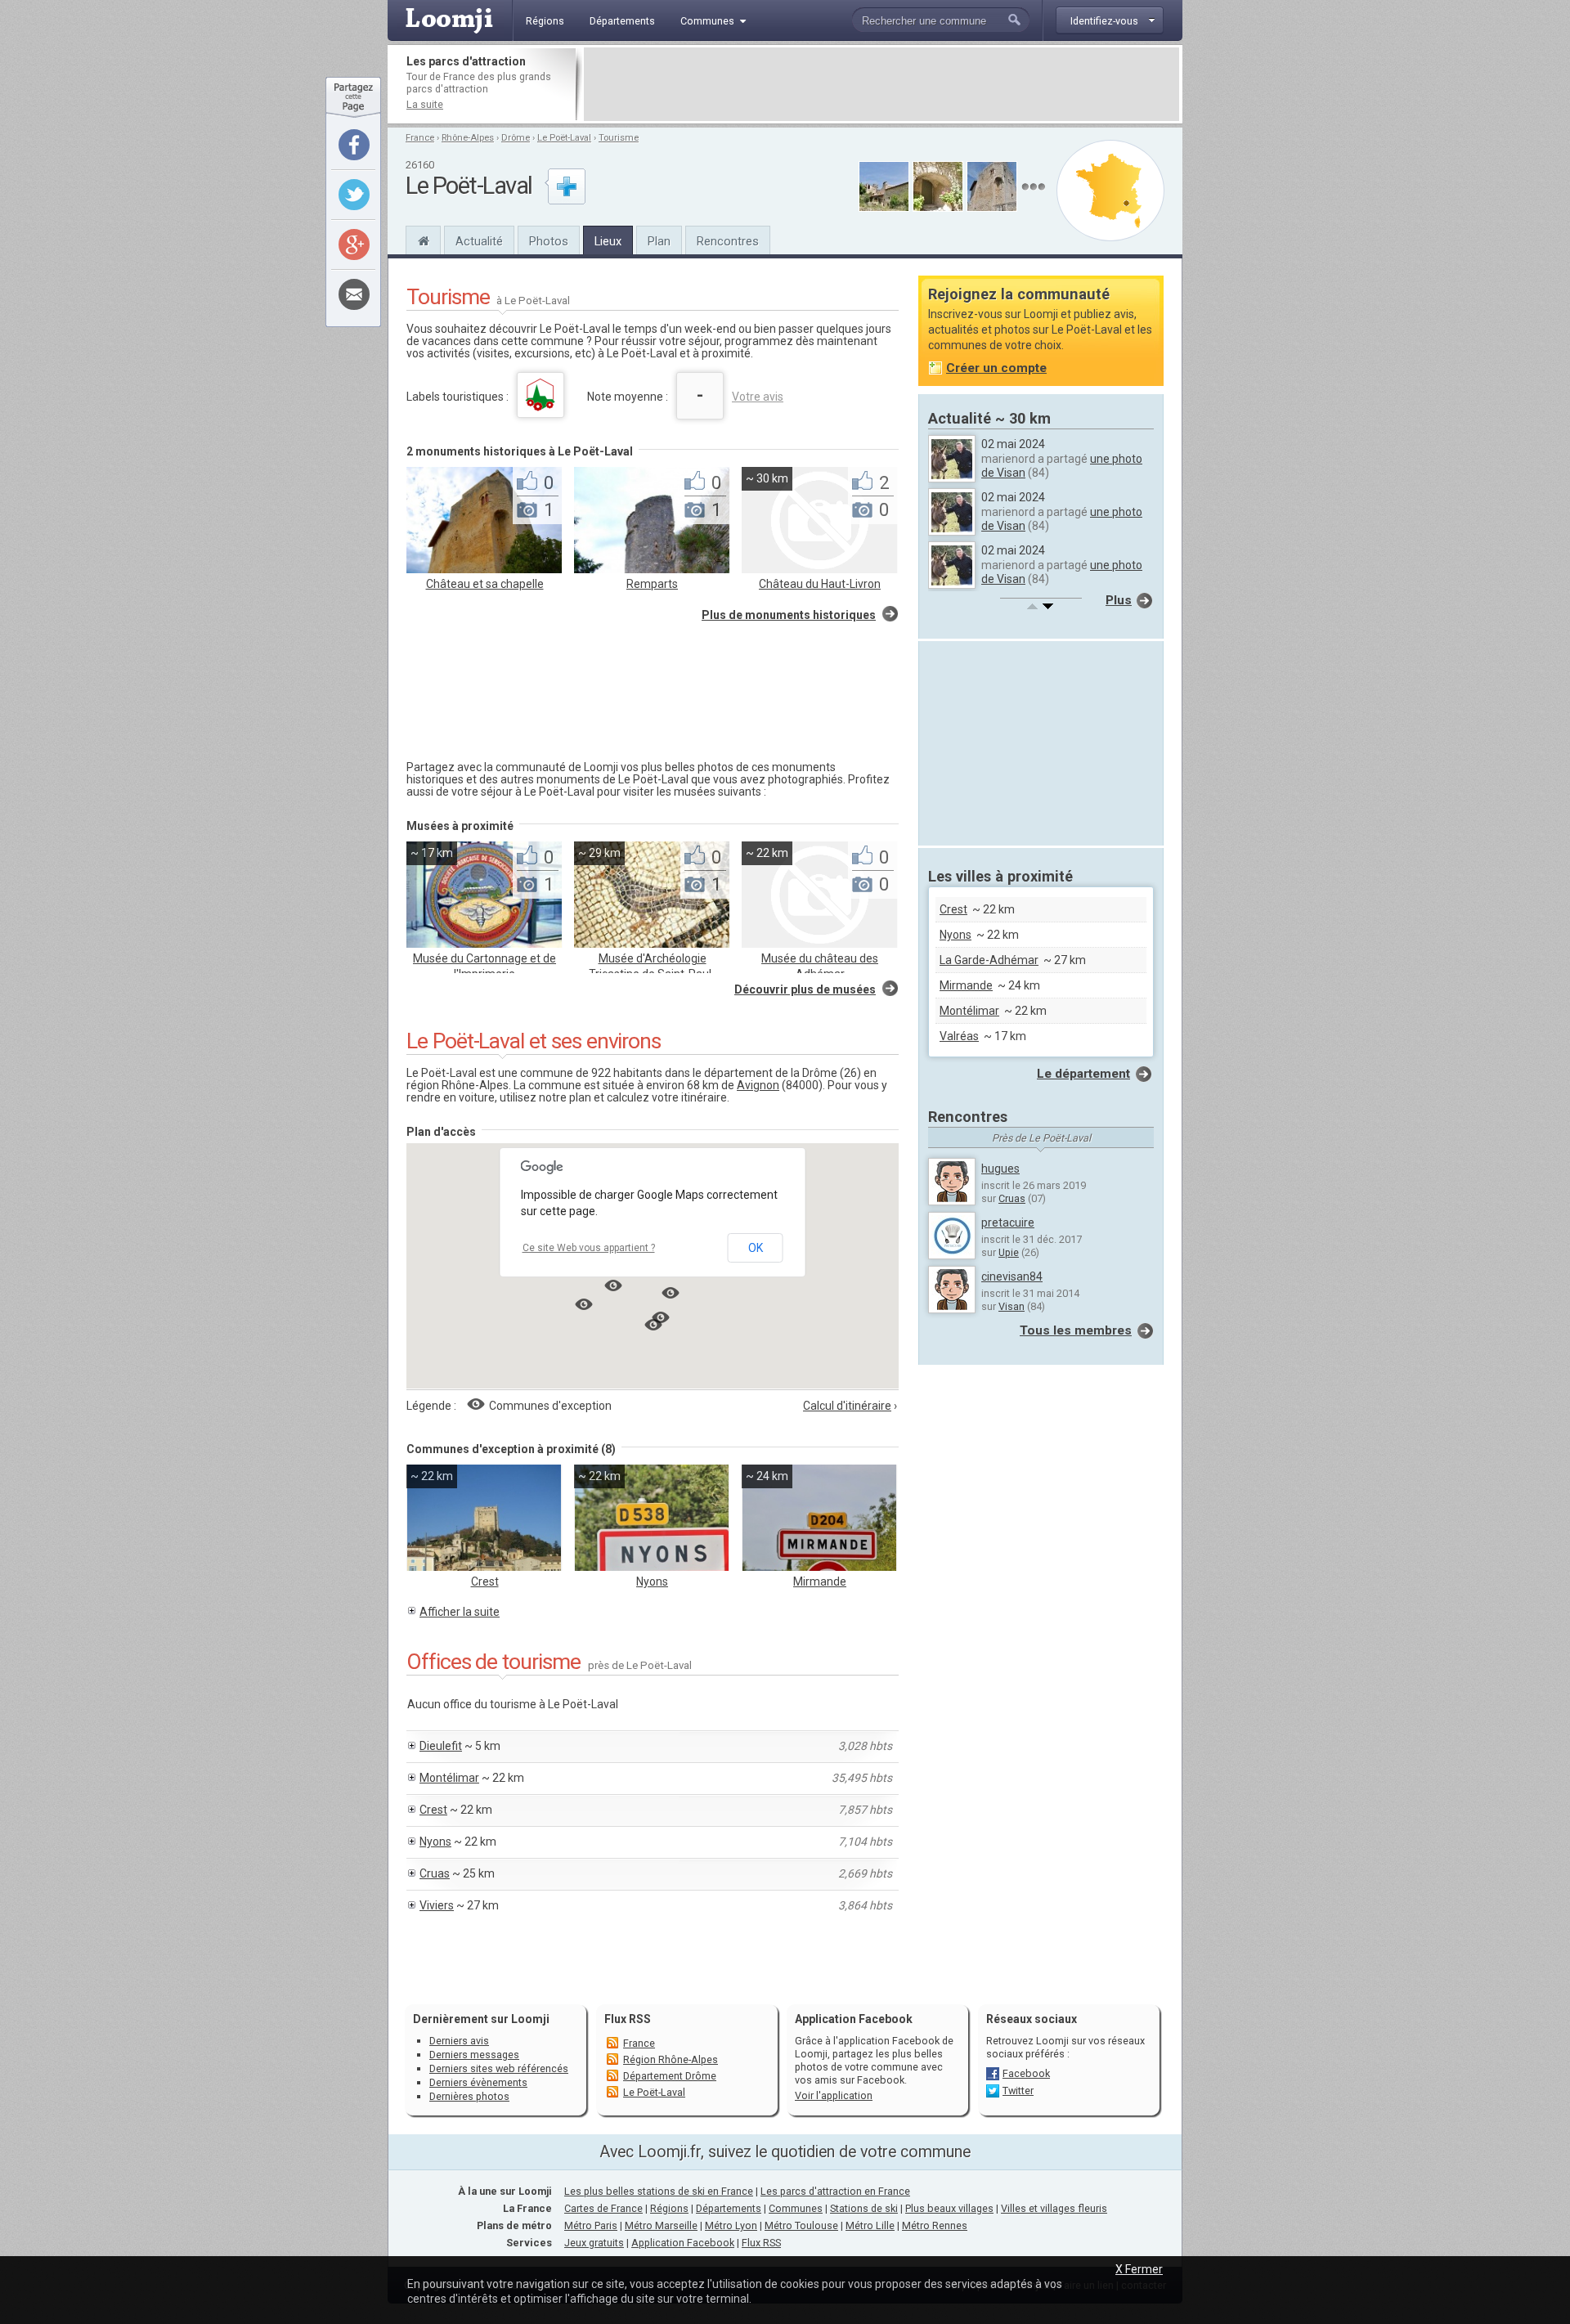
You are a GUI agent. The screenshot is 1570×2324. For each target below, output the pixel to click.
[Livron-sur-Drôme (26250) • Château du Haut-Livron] (819, 569)
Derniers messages (474, 2055)
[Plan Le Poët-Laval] (1110, 191)
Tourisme (619, 138)
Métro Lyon (731, 2225)
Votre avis (758, 397)
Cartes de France (603, 2208)
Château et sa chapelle (485, 584)
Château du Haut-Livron (820, 584)
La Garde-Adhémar (989, 960)
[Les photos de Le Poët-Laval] (1033, 187)
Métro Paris (591, 2225)
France (420, 138)
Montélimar (449, 1778)
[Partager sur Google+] (354, 245)
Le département (1083, 1074)
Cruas (435, 1873)
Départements (729, 2208)
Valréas (959, 1036)
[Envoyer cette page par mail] (354, 294)
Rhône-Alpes (468, 138)
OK (756, 1248)
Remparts (652, 584)
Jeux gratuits (594, 2243)
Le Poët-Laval (564, 138)
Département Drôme (670, 2076)
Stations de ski (864, 2208)
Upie (1009, 1252)
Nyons (652, 1581)
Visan (1012, 1306)
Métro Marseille (661, 2225)
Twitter (1018, 2091)
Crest (485, 1581)
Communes (796, 2208)
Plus (1119, 600)
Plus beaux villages (949, 2208)
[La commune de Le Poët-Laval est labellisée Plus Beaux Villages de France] (541, 395)
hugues (1000, 1169)
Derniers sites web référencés (499, 2068)
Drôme (516, 138)
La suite (425, 104)
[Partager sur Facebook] (354, 145)
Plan (659, 241)
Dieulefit (441, 1746)
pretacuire (1008, 1223)
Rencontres (728, 241)
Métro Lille (870, 2225)
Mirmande (820, 1581)
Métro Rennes (935, 2225)
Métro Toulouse (801, 2225)
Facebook (1026, 2073)
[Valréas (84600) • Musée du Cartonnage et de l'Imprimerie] (484, 944)
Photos (549, 241)
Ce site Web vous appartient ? (589, 1248)
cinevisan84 (1012, 1276)
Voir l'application (834, 2095)
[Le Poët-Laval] (423, 239)
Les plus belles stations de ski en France (659, 2191)
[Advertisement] (881, 84)
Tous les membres (1076, 1330)
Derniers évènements (478, 2082)
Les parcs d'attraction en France (835, 2191)
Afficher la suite (460, 1612)
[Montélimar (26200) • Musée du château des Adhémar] (819, 944)
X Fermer (1139, 2269)
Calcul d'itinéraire (847, 1406)
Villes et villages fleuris (1054, 2208)
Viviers (437, 1905)
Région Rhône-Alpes (671, 2059)
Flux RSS (628, 2019)
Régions (669, 2208)
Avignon (758, 1085)
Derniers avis (459, 2041)
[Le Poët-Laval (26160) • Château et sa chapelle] (484, 569)
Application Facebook (683, 2243)
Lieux (608, 241)
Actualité (479, 241)
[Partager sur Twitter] (354, 195)
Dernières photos (469, 2096)
